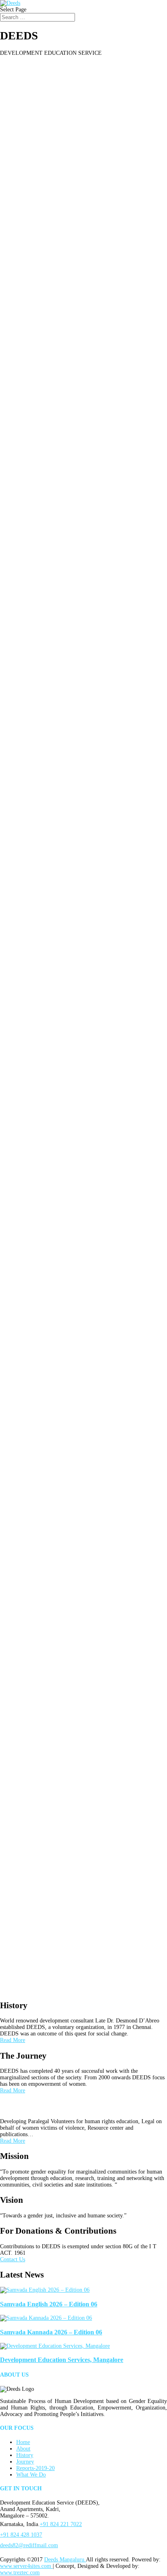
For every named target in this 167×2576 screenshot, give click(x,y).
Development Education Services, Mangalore (62, 2360)
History (25, 2455)
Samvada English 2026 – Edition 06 (49, 2304)
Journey (25, 2462)
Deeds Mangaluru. (65, 2560)
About (23, 2449)
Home (23, 2442)
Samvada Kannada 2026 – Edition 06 (51, 2332)
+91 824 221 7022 (61, 2524)
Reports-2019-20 (35, 2468)
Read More (13, 2040)
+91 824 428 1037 (21, 2535)
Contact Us (13, 2259)
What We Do (31, 2475)
